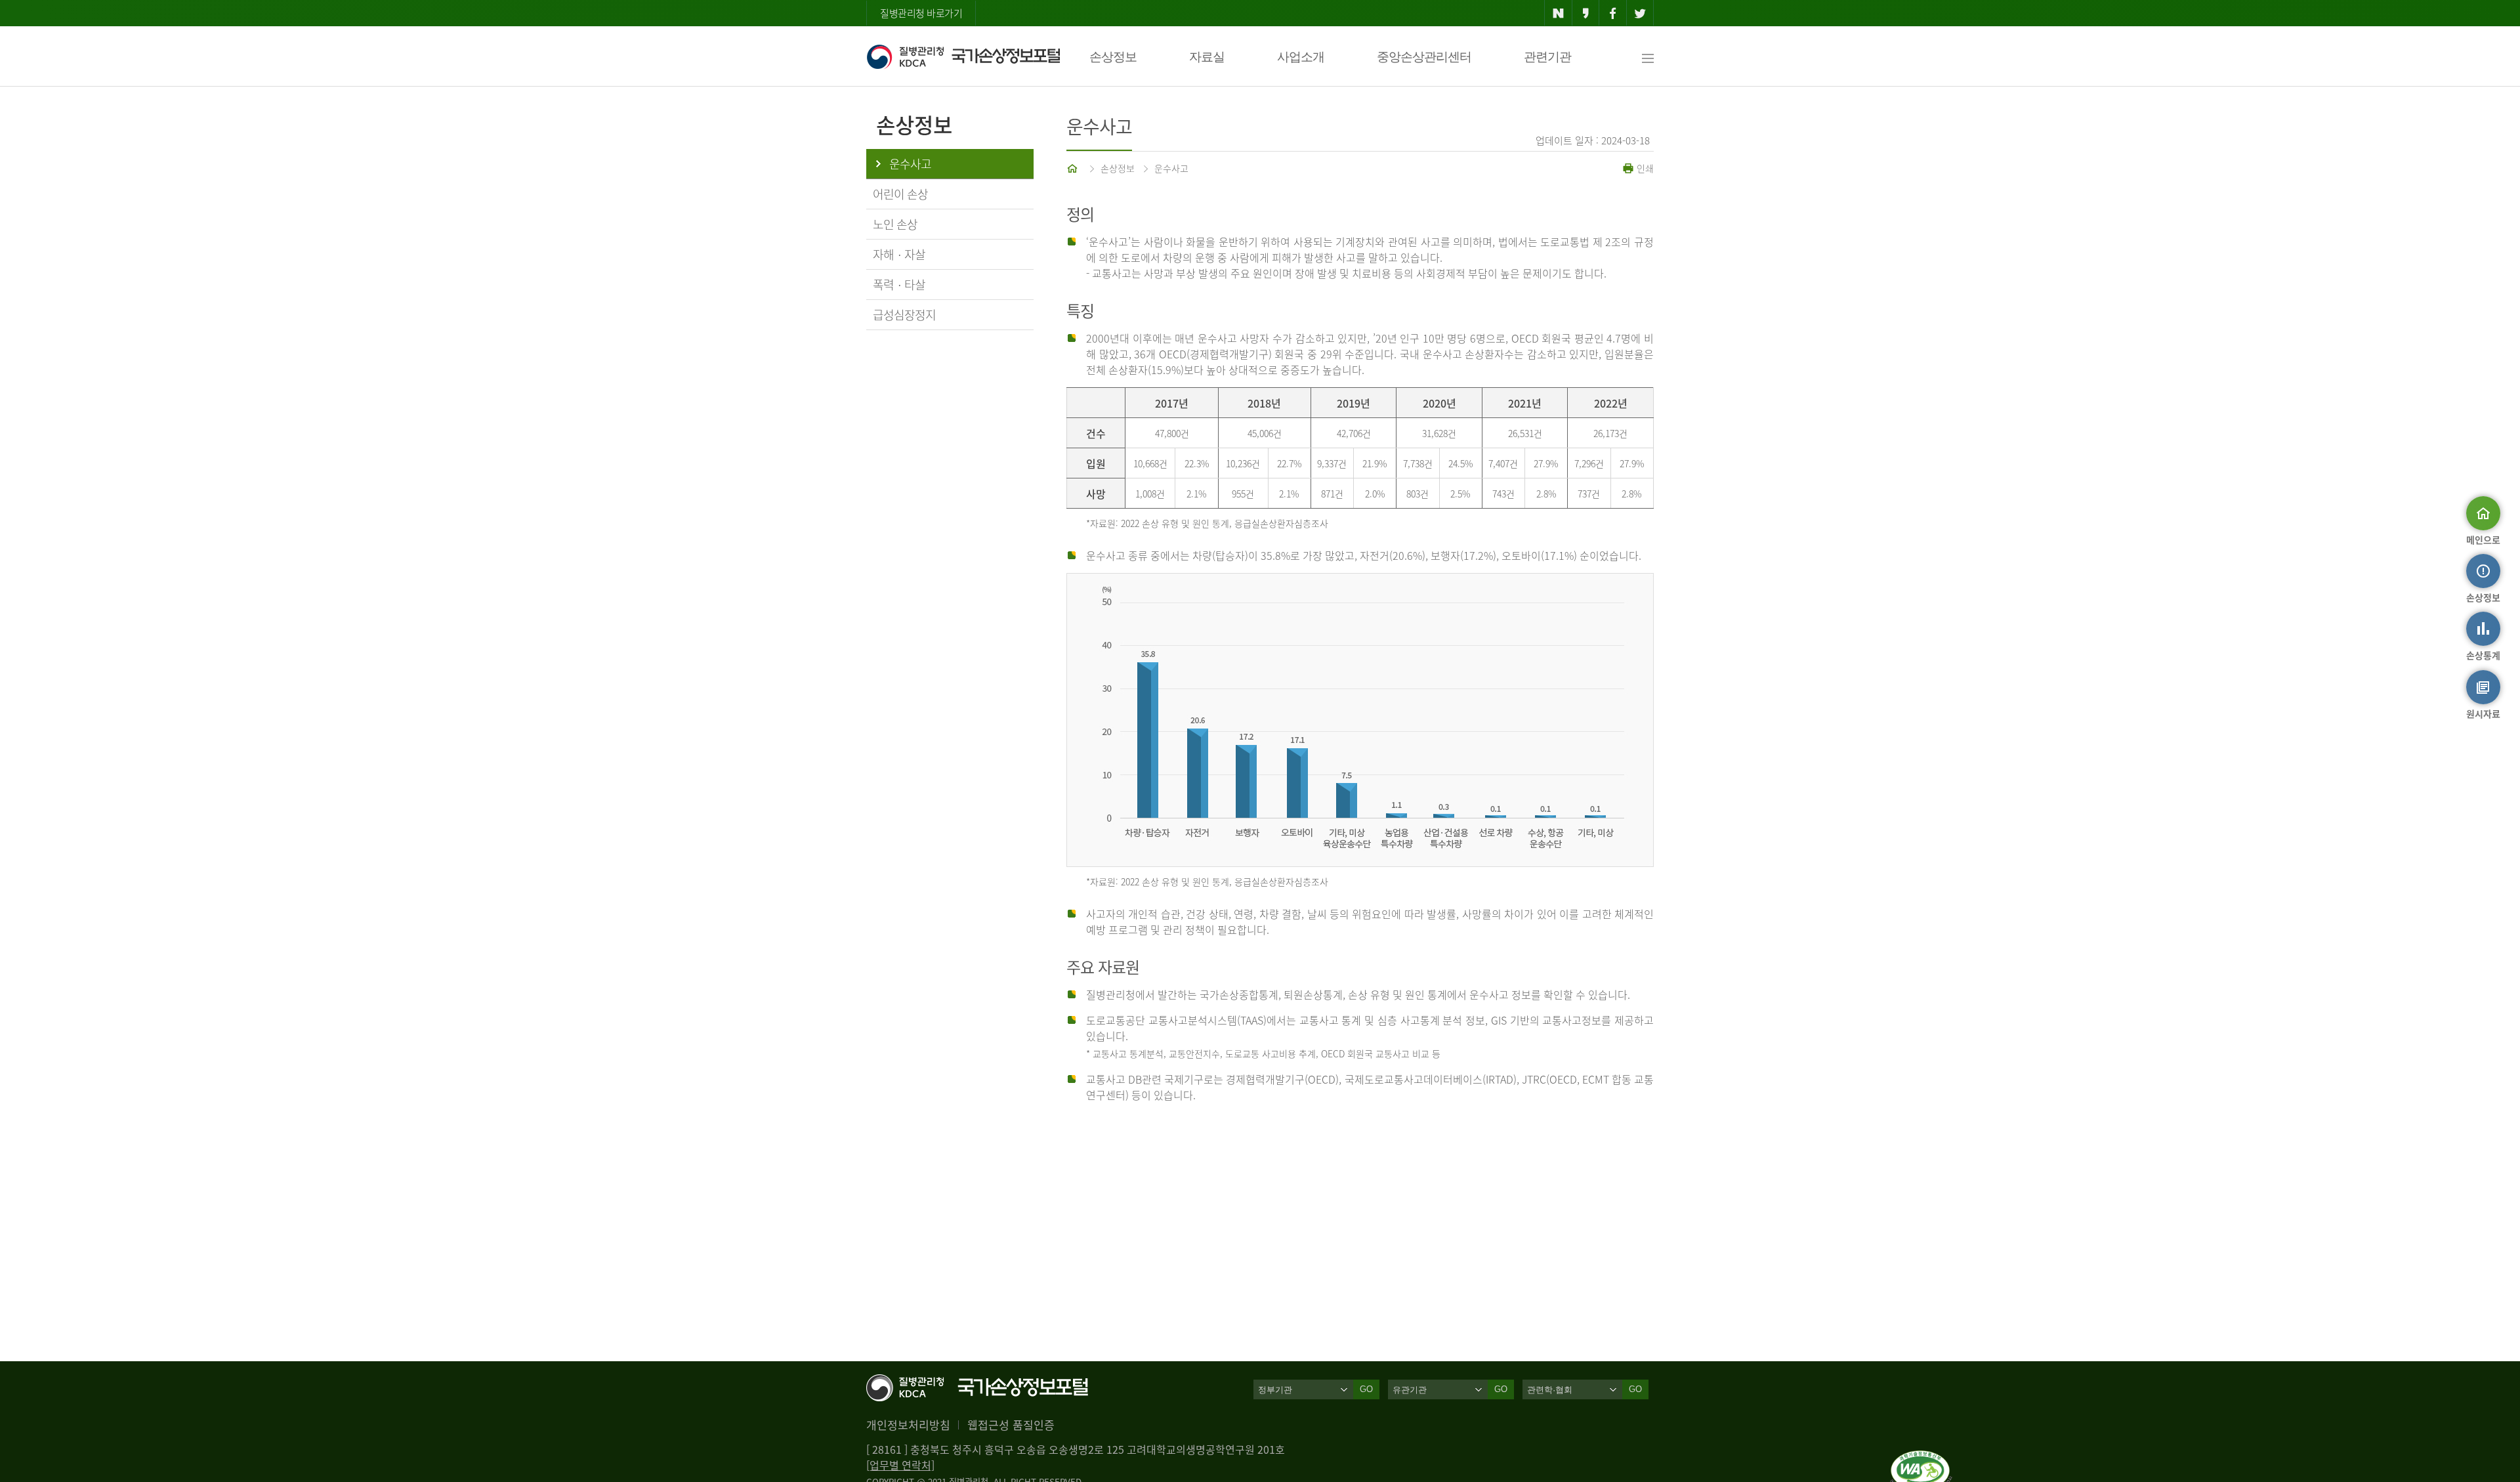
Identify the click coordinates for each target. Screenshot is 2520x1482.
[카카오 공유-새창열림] (1586, 13)
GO (1366, 1389)
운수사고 (1171, 168)
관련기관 (1547, 57)
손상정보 (1113, 57)
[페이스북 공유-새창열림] (1613, 13)
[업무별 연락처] (900, 1465)
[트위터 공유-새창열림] (1640, 13)
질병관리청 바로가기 (921, 13)
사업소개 (1301, 57)
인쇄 (1644, 168)
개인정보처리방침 (908, 1425)
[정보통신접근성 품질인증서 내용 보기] (1921, 1458)
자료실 (1207, 57)
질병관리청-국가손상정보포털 (963, 56)
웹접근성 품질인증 (1011, 1425)
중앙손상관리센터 (1424, 57)
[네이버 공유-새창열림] (1558, 13)
